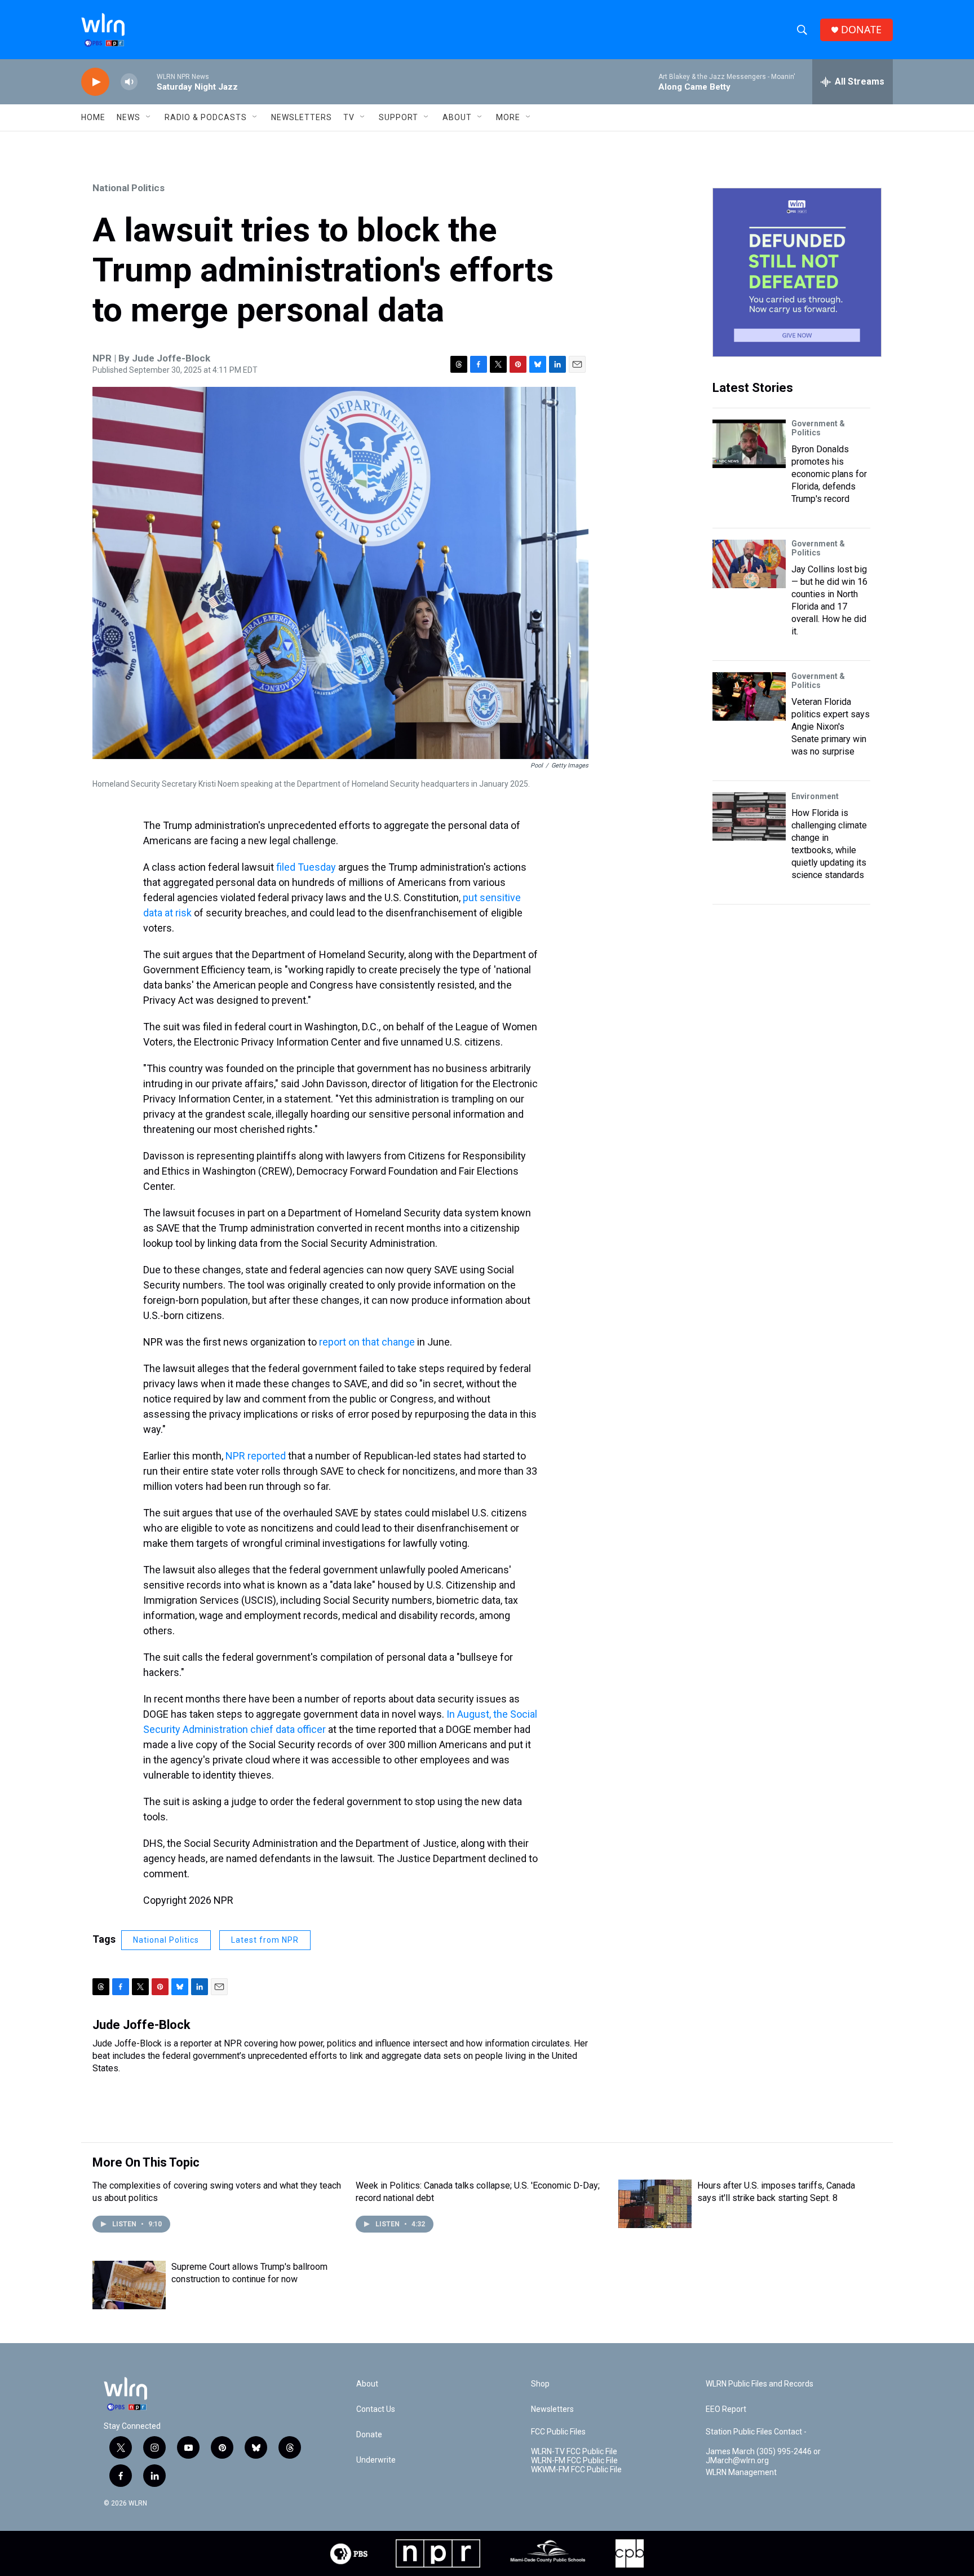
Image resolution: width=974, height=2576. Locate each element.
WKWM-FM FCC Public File (576, 2470)
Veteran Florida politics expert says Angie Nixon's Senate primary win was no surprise (831, 727)
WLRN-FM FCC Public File (574, 2461)
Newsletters (302, 117)
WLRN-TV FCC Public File (574, 2452)
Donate (369, 2435)
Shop (540, 2384)
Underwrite (376, 2460)
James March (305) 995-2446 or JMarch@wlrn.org (763, 2456)
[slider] (147, 81)
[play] (95, 82)
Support (399, 117)
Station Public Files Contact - (756, 2432)
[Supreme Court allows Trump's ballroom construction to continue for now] (129, 2285)
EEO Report (726, 2409)
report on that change (367, 1342)
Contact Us (376, 2409)
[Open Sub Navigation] (149, 117)
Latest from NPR (265, 1940)
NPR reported (256, 1456)
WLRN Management (741, 2473)
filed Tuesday (306, 867)
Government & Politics (818, 428)
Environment (815, 796)
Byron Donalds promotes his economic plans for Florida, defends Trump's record (829, 474)
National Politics (129, 188)
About (457, 117)
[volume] (129, 82)
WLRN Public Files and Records (760, 2384)
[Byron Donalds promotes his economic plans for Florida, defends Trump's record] (749, 444)
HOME (93, 117)
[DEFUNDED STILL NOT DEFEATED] (797, 272)
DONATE (861, 30)
